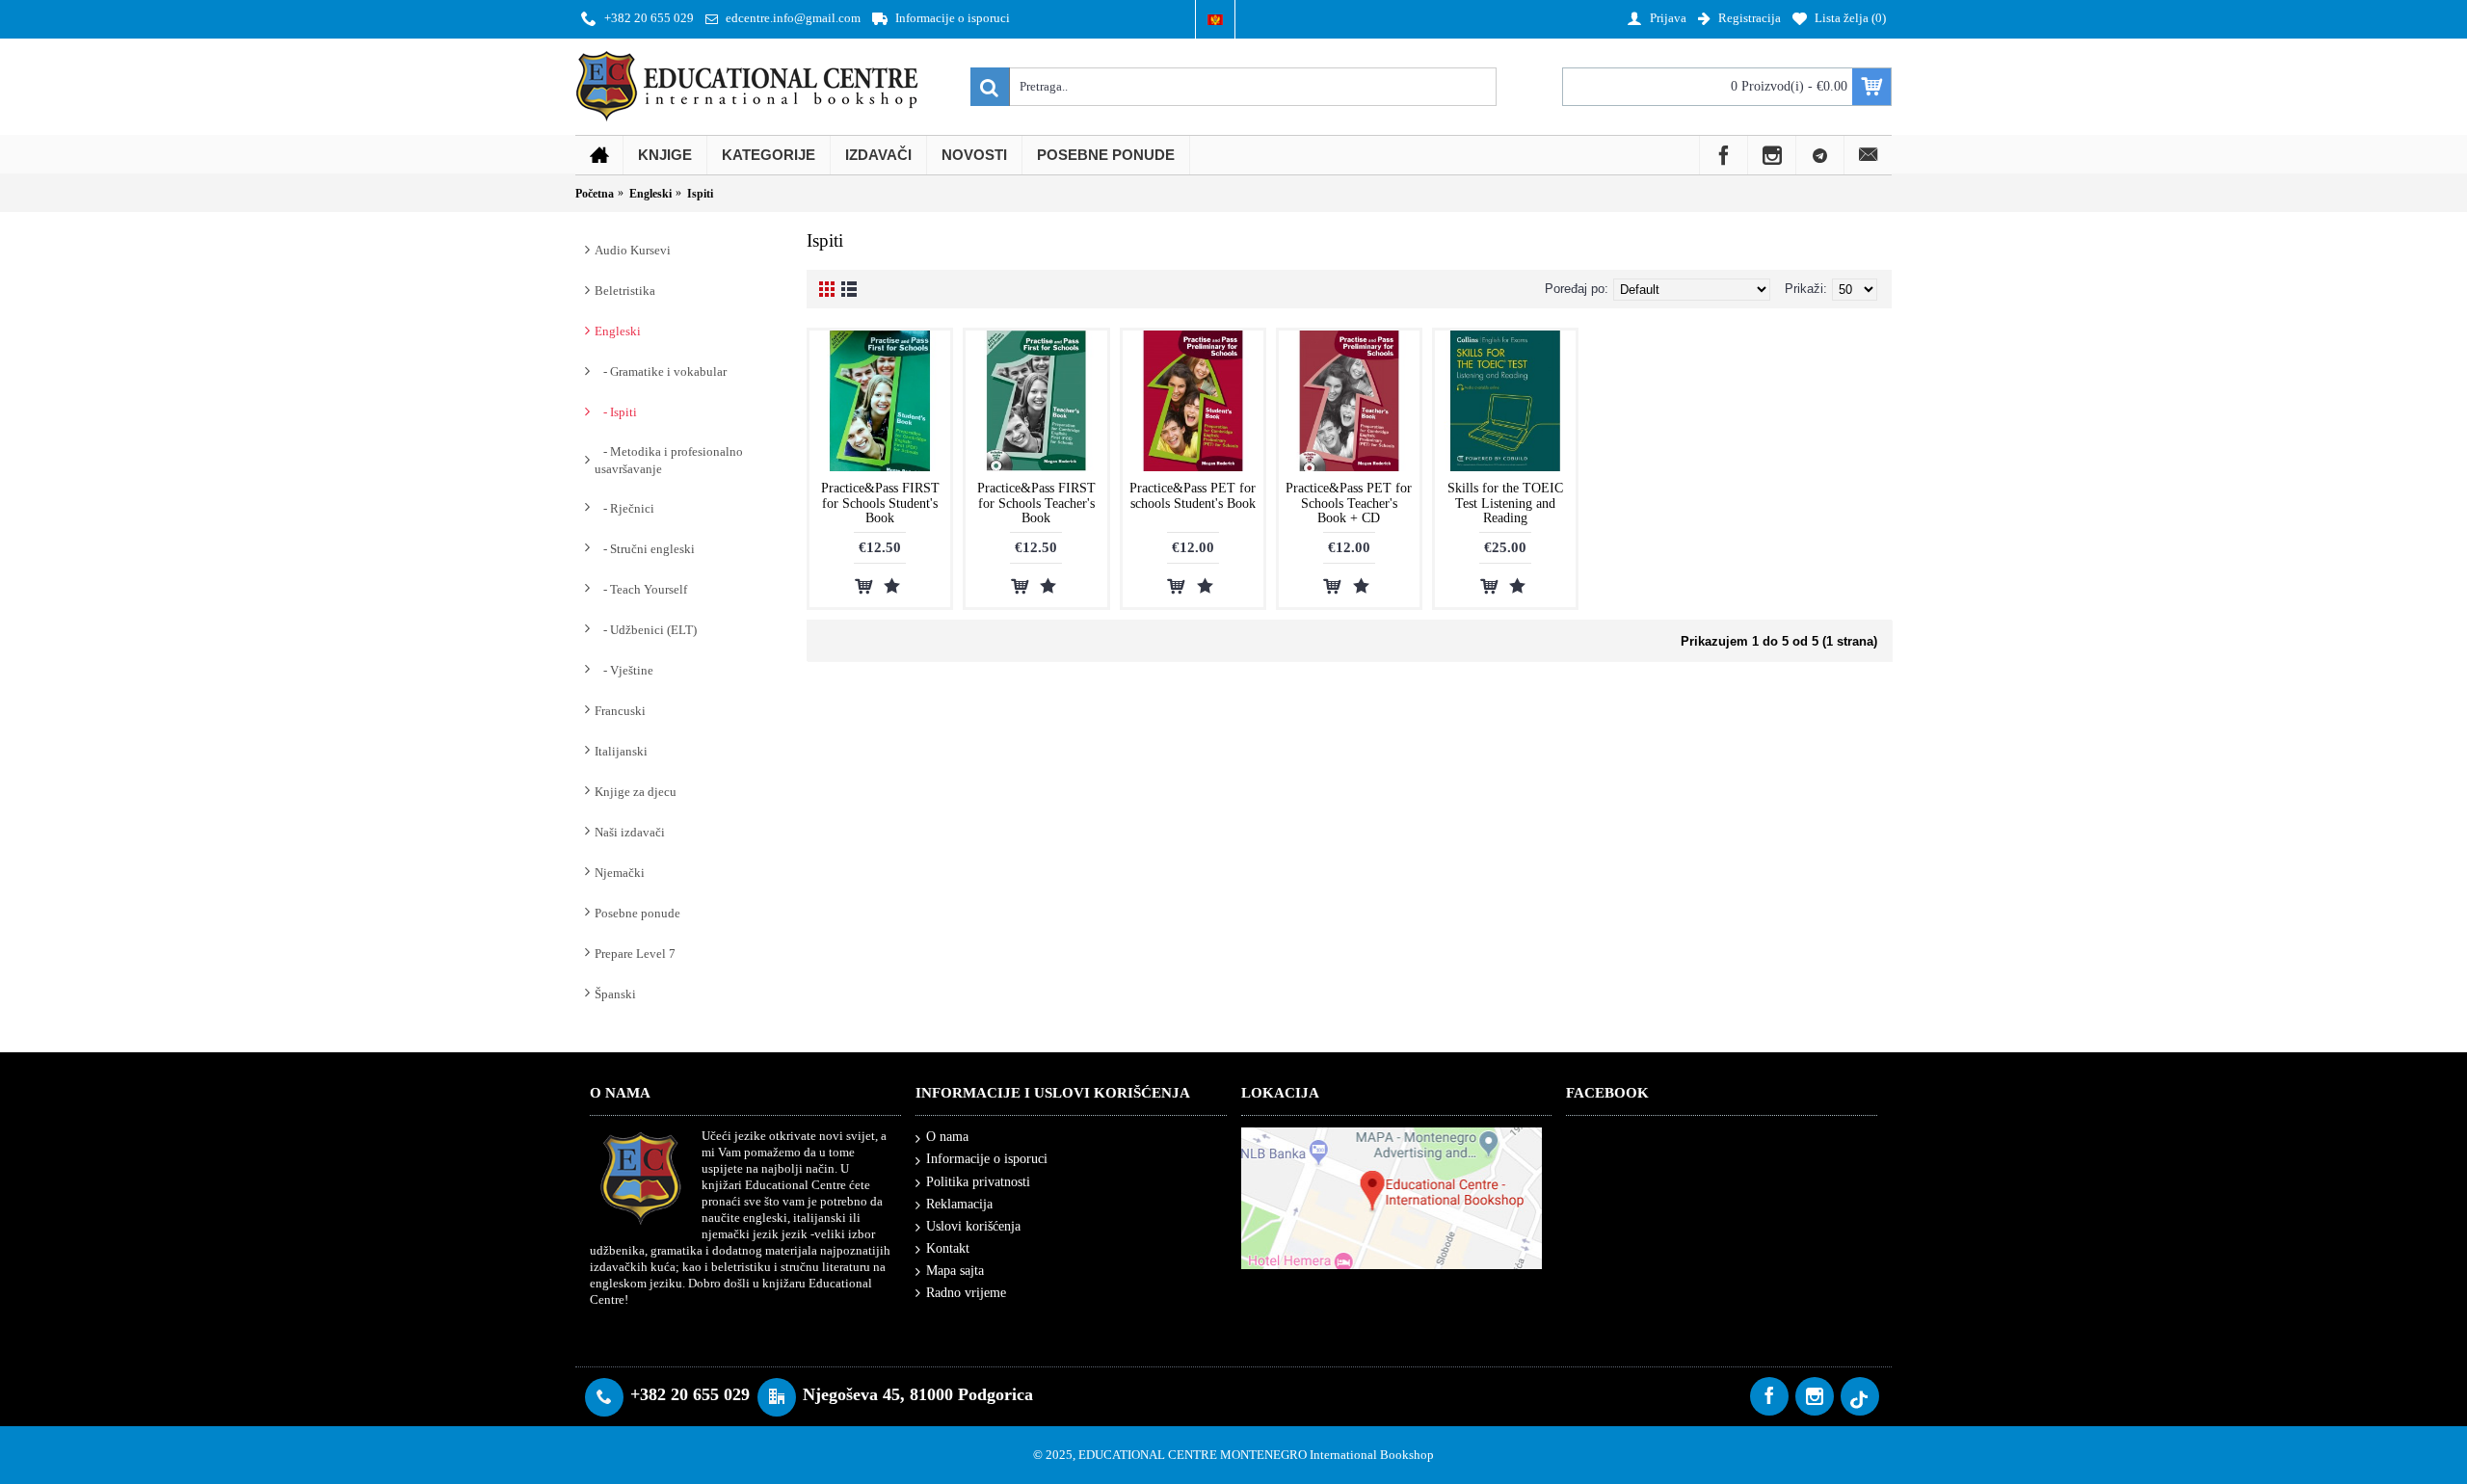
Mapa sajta (955, 1271)
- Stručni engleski (645, 549)
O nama (947, 1137)
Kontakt (948, 1248)
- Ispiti (616, 412)
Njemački (620, 873)
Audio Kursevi (633, 250)
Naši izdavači (630, 832)
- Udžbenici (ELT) (646, 630)
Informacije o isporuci (987, 1159)
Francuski (620, 711)
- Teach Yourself (641, 589)
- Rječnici (624, 508)
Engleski (618, 331)
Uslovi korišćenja (973, 1226)
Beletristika (625, 291)
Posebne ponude (637, 913)
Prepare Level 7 (635, 954)
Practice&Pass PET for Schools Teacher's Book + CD (1349, 503)
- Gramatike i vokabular (661, 371)
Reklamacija (959, 1204)
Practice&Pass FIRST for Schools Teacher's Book (1036, 503)
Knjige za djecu (636, 792)
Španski (615, 994)
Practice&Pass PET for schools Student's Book (1193, 495)
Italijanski (621, 751)
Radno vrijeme (966, 1293)
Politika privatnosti (978, 1182)
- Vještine (624, 670)
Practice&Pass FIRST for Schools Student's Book (880, 503)
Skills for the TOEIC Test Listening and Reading (1505, 503)
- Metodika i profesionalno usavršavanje (669, 460)
